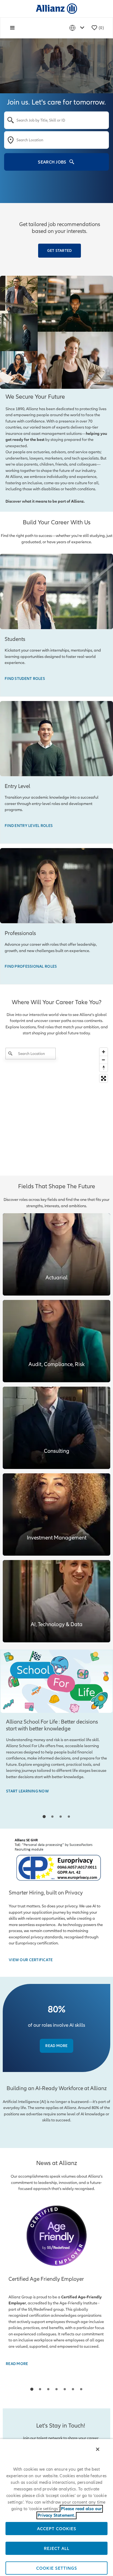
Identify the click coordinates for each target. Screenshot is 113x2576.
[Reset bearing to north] (104, 1068)
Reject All (57, 2548)
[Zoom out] (104, 1060)
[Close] (98, 2449)
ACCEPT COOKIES (57, 2529)
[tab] (44, 1817)
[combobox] (56, 120)
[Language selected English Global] (78, 28)
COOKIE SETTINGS (57, 2568)
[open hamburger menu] (12, 28)
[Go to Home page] (56, 8)
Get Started (59, 250)
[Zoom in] (104, 1052)
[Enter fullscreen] (104, 1078)
